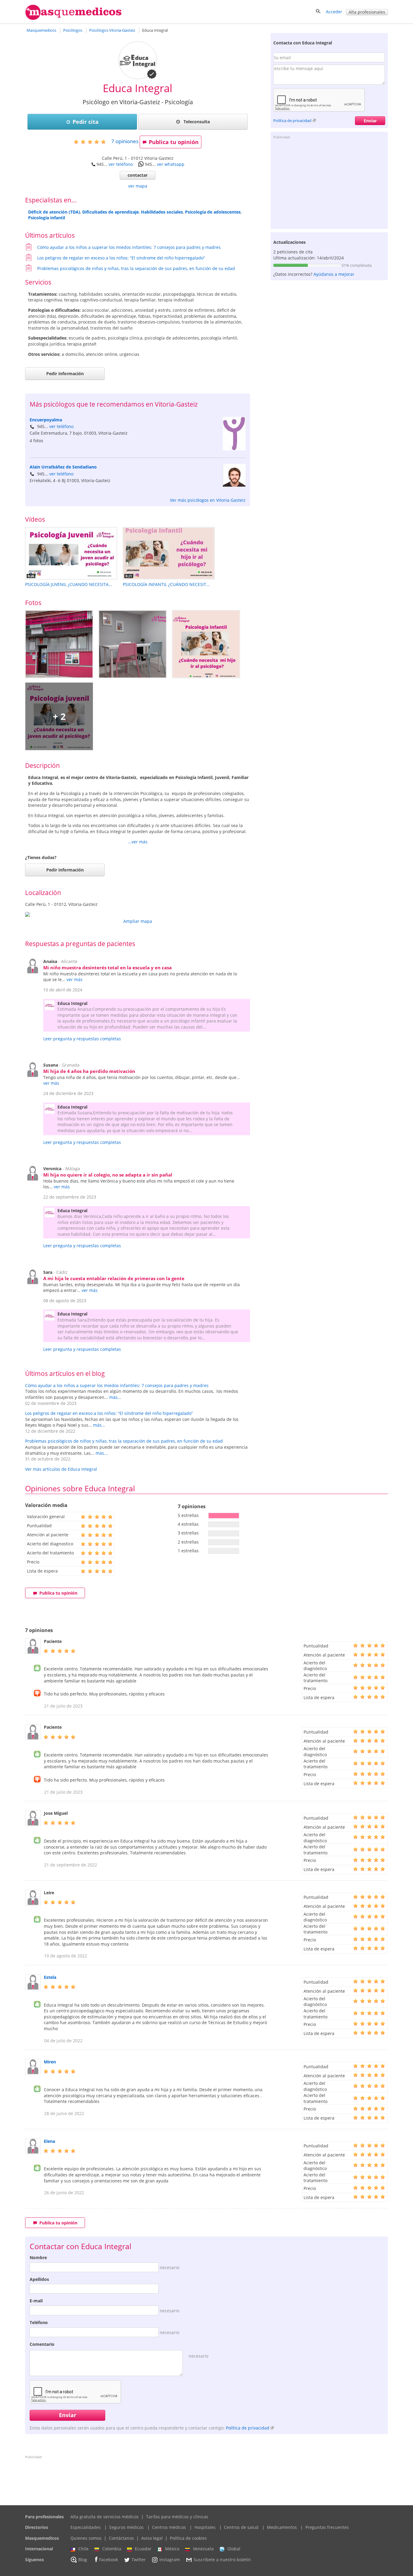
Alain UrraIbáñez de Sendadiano (63, 467)
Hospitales (205, 2527)
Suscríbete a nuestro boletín (222, 2560)
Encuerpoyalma (46, 420)
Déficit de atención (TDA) (54, 212)
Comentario (42, 2344)
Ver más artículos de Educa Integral (61, 1469)
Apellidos (39, 2279)
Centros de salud (241, 2527)
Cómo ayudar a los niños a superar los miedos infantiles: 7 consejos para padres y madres (129, 247)
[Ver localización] (138, 914)
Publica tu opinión (174, 142)
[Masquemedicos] (73, 19)
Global (234, 2549)
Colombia (112, 2549)
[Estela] (33, 1988)
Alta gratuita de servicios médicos (105, 2517)
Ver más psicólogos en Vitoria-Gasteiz (208, 500)
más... (115, 1397)
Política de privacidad (292, 121)
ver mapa (138, 186)
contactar (138, 175)
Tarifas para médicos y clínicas (177, 2517)
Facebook (109, 2560)
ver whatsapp (171, 164)
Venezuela (203, 2549)
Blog (83, 2560)
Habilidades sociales (162, 212)
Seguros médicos (126, 2527)
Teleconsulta (196, 122)
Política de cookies (188, 2538)
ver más (75, 979)
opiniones (125, 141)
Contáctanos (121, 2538)
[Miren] (33, 2073)
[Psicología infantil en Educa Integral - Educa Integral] (206, 644)
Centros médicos (169, 2527)
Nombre (38, 2257)
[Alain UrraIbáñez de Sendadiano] (234, 485)
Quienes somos (86, 2538)
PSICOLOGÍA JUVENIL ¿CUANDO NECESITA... (69, 584)
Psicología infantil (47, 218)
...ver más (138, 842)
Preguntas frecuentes (327, 2527)
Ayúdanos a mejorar (334, 274)
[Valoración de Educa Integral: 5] (92, 142)
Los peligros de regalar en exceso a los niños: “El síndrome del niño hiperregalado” (121, 258)
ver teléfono (121, 164)
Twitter (139, 2560)
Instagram (170, 2560)
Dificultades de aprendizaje (111, 212)
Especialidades (86, 2527)
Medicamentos (282, 2527)
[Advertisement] (329, 184)
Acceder (334, 12)
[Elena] (33, 2152)
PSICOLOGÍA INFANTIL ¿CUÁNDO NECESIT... (166, 584)
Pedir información (65, 374)
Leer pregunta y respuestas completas (82, 1039)
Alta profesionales (367, 12)
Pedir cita (86, 122)
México (172, 2549)
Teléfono (39, 2322)
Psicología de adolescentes (213, 212)
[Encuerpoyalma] (234, 449)
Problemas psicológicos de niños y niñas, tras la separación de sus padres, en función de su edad (136, 268)
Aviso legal (152, 2538)
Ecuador (143, 2549)
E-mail (36, 2301)
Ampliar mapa (138, 921)
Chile (83, 2549)
